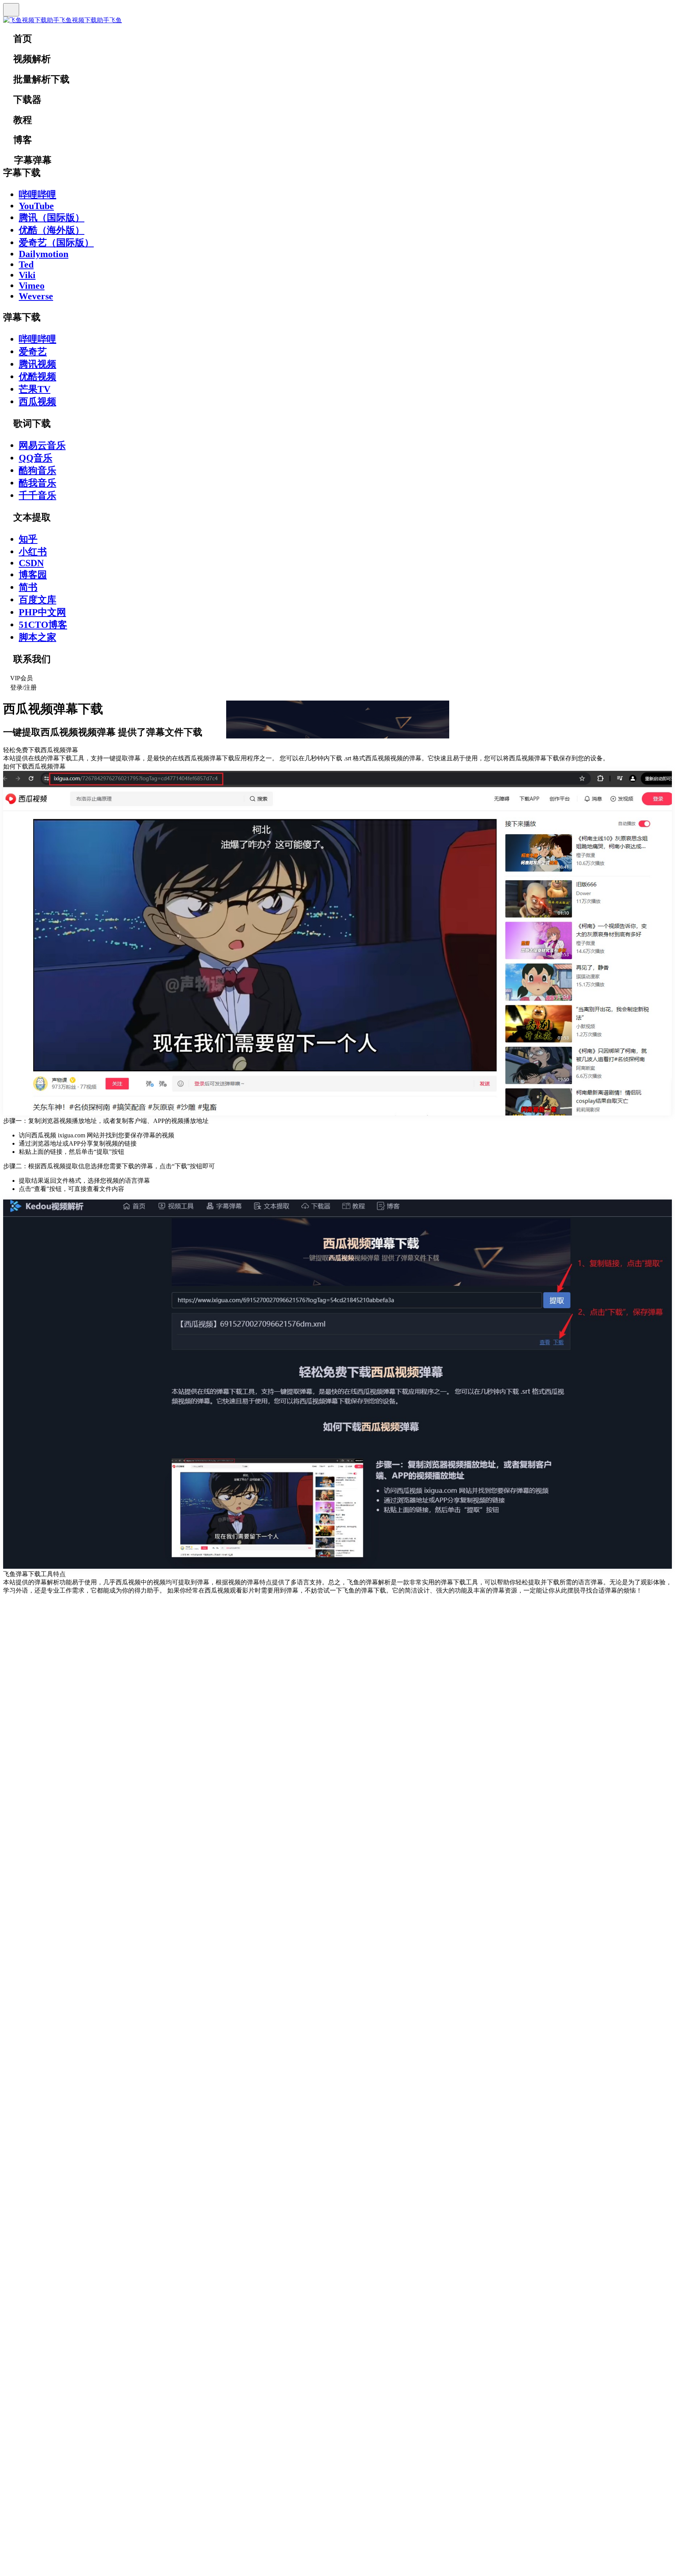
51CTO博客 (43, 625)
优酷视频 (37, 377)
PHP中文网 (42, 612)
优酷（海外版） (52, 230)
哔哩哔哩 (37, 195)
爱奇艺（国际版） (56, 243)
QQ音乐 (36, 458)
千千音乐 (37, 495)
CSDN (31, 563)
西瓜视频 (37, 402)
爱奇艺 (33, 352)
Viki (27, 275)
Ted (26, 265)
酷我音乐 (37, 483)
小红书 (33, 552)
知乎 (28, 539)
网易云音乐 (42, 445)
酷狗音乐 (37, 470)
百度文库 (37, 600)
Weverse (36, 296)
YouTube (36, 206)
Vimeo (32, 286)
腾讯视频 (37, 364)
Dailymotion (44, 254)
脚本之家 (37, 637)
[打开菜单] (11, 10)
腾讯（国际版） (52, 218)
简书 (28, 587)
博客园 (33, 575)
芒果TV (35, 389)
